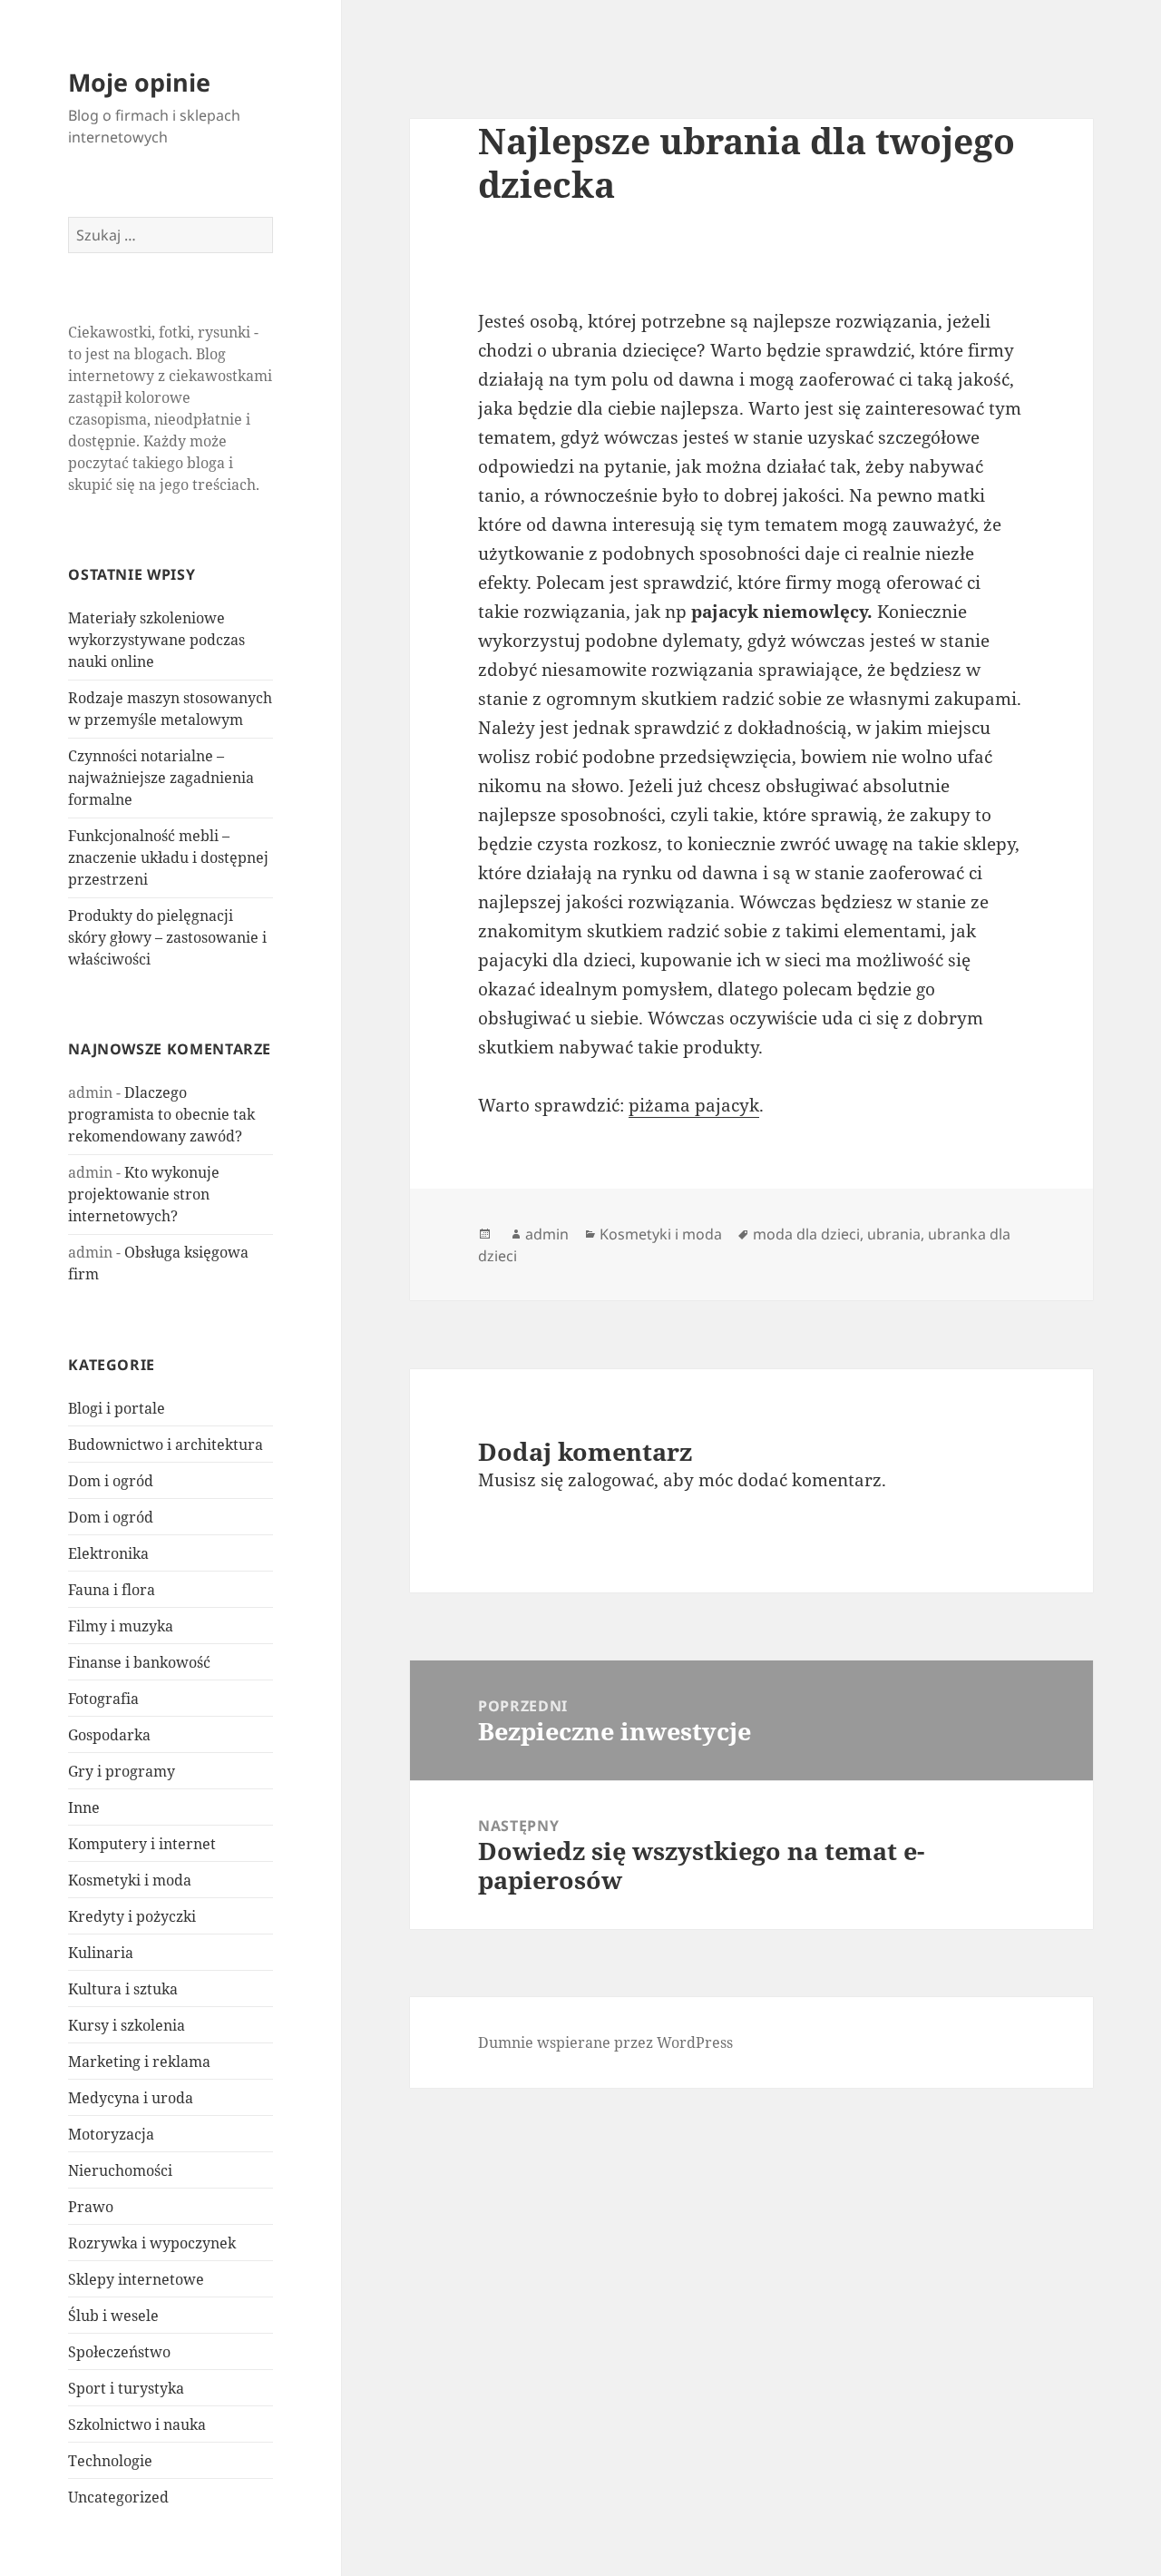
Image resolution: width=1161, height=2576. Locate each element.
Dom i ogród (111, 1481)
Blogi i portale (117, 1408)
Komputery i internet (142, 1844)
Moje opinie (139, 82)
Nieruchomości (120, 2170)
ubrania (894, 1234)
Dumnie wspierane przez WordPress (605, 2042)
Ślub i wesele (113, 2316)
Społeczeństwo (119, 2352)
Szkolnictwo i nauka (137, 2424)
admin (547, 1234)
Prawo (91, 2207)
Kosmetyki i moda (130, 1880)
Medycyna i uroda (131, 2098)
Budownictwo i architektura (166, 1445)
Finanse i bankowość (139, 1662)
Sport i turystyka (126, 2388)
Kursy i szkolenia (127, 2025)
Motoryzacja (111, 2134)
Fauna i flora (112, 1590)
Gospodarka (109, 1735)
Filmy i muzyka (121, 1626)
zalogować (611, 1480)
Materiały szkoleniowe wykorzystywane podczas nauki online (156, 640)
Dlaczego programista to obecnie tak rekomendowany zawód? (161, 1114)
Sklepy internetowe (136, 2279)
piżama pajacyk (694, 1105)
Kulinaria (101, 1953)
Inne (84, 1807)
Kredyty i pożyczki (132, 1916)
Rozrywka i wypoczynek (152, 2243)
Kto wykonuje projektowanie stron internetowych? (144, 1194)
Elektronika (108, 1553)
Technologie (110, 2461)
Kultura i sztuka (123, 1989)
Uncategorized (118, 2497)
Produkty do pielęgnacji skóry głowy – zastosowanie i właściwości (167, 937)
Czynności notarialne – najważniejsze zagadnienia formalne (161, 778)
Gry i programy (122, 1771)
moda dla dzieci (806, 1234)
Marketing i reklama (139, 2062)
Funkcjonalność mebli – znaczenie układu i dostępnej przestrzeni (168, 857)
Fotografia (103, 1699)
